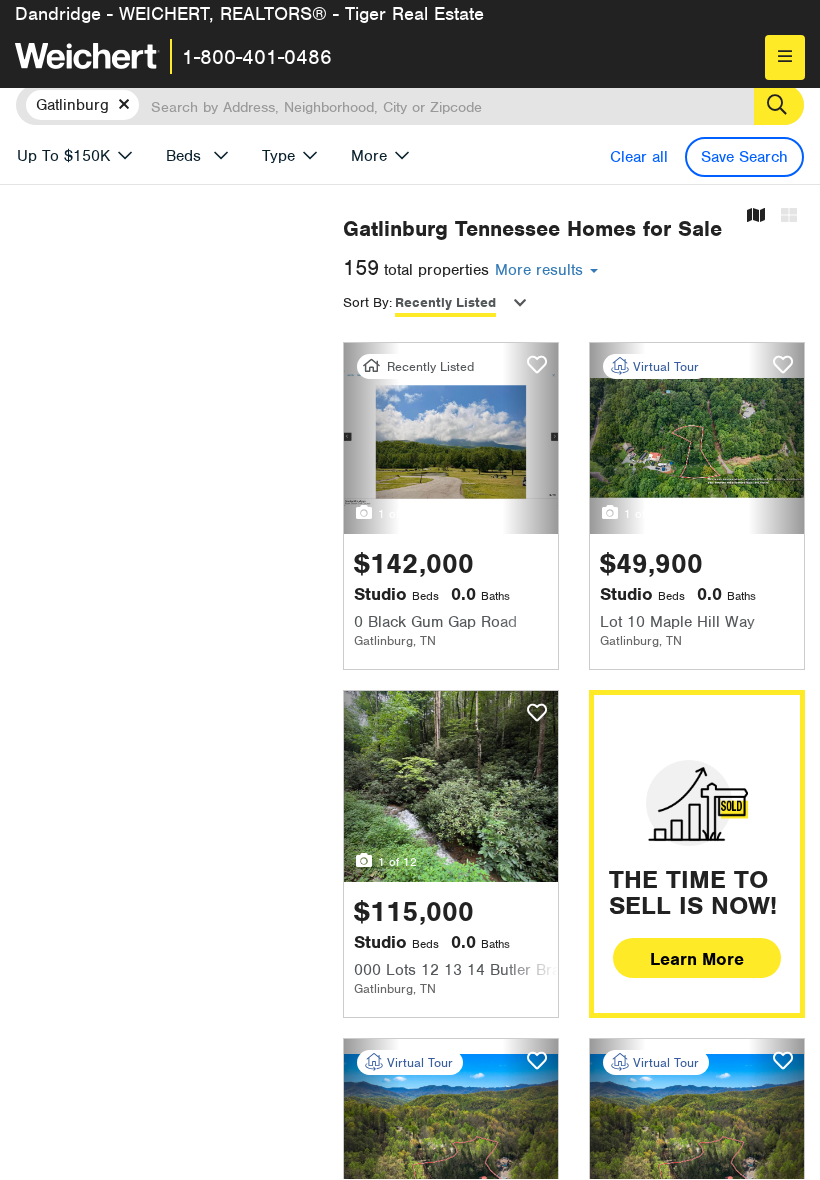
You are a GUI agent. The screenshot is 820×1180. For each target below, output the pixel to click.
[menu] (785, 57)
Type (278, 156)
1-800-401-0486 (257, 57)
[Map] (756, 216)
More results (541, 270)
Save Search (744, 157)
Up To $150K (63, 156)
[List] (789, 216)
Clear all (639, 157)
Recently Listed (445, 302)
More (369, 156)
